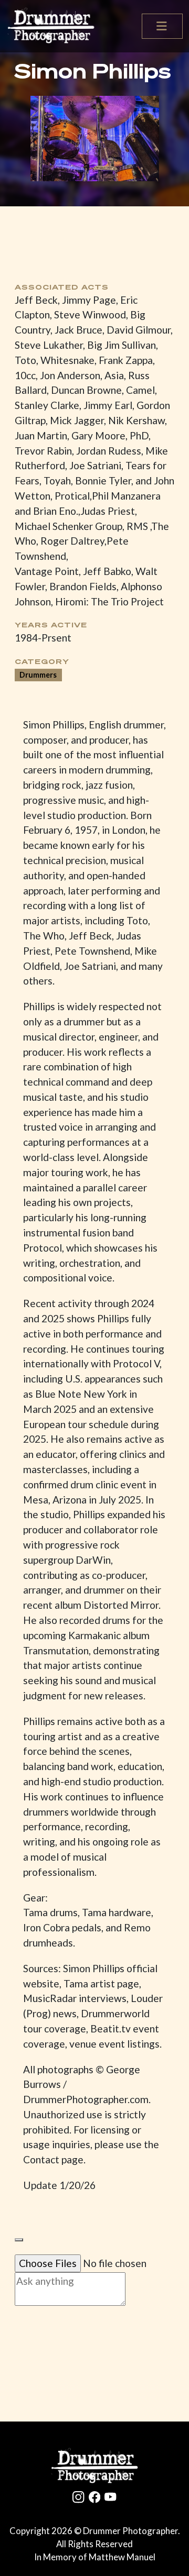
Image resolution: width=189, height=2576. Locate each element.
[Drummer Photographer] (94, 2466)
